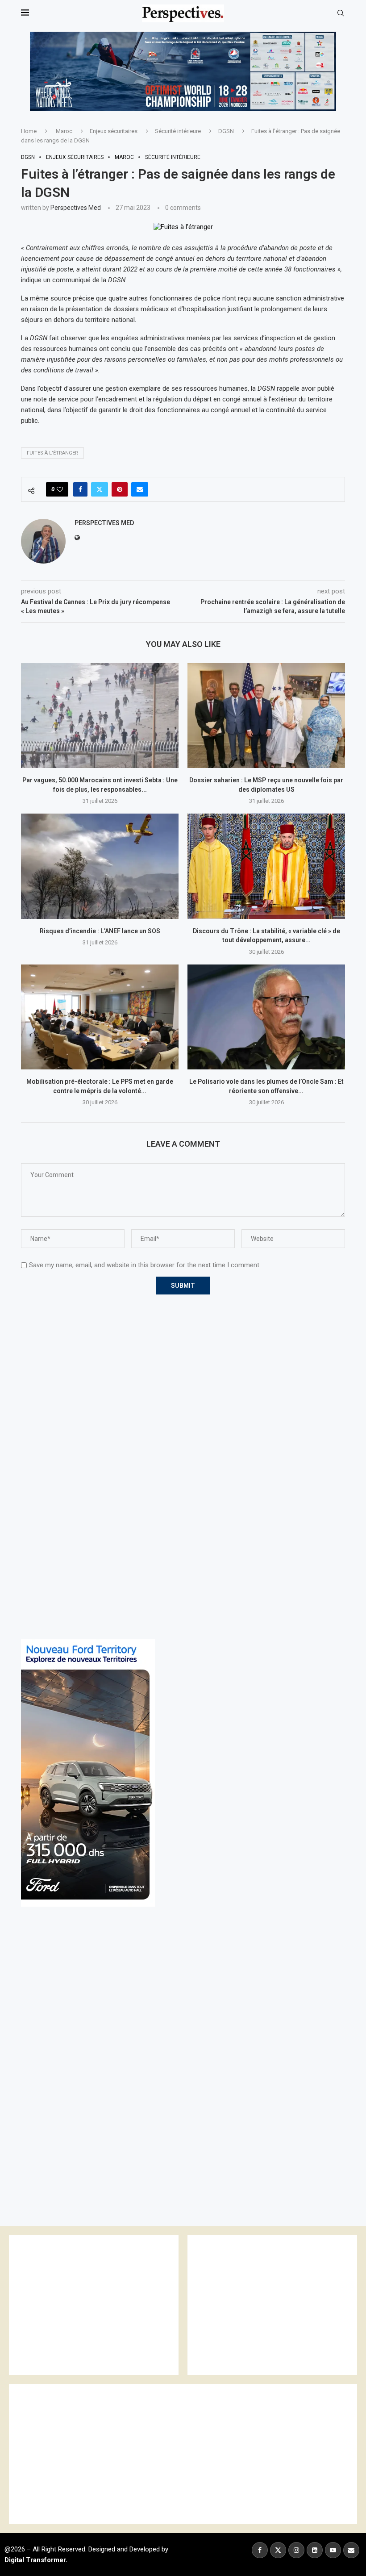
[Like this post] (60, 489)
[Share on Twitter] (100, 489)
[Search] (341, 13)
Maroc (64, 131)
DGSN (226, 131)
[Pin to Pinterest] (120, 489)
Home (29, 131)
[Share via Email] (140, 489)
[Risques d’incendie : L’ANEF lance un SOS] (100, 866)
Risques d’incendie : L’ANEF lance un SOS (100, 931)
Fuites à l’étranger (52, 453)
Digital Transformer (35, 2560)
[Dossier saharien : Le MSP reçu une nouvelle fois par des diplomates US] (266, 716)
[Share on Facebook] (80, 489)
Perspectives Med (76, 208)
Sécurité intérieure (178, 131)
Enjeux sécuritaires (114, 131)
